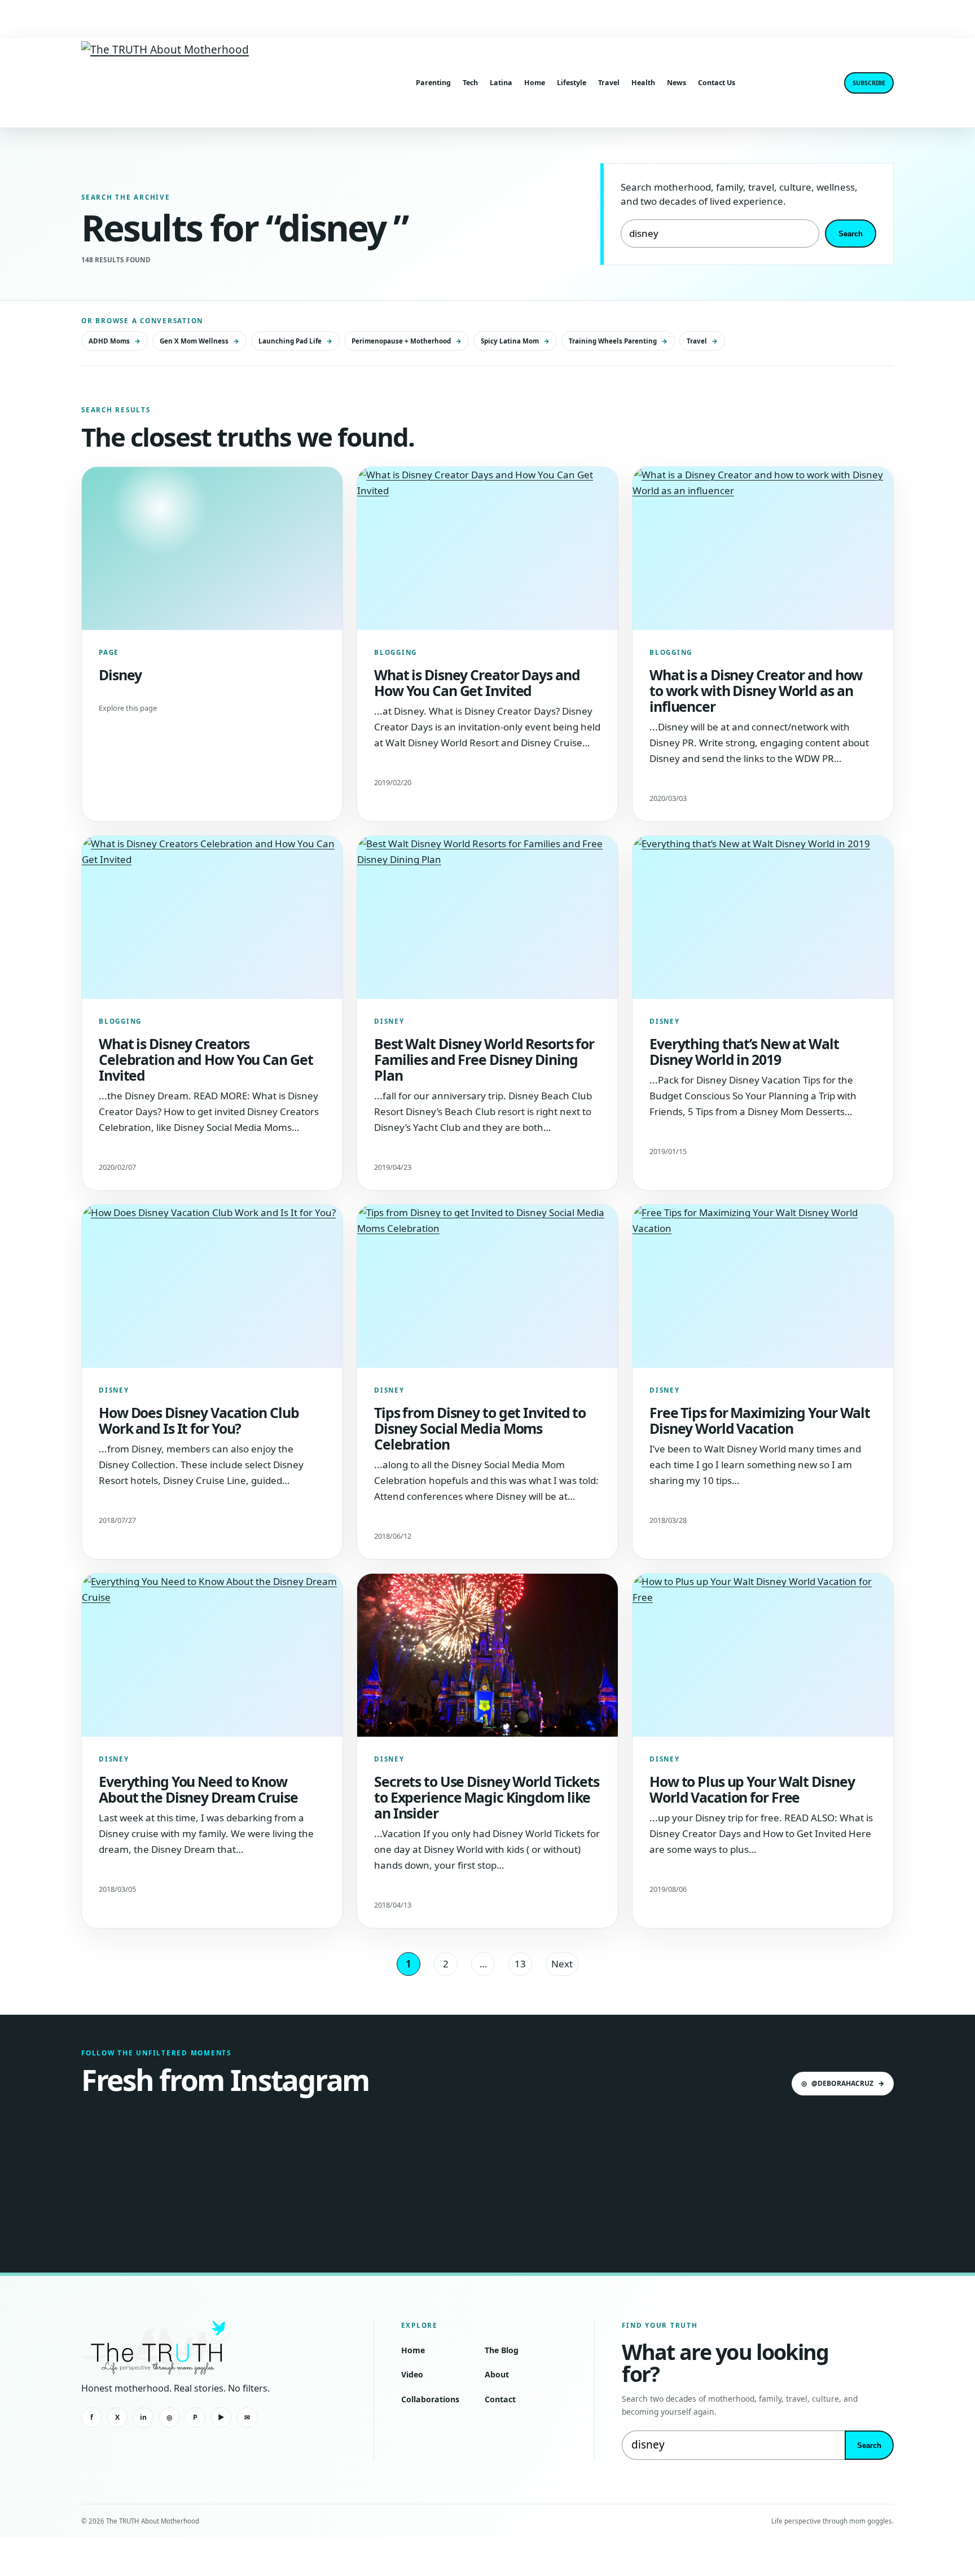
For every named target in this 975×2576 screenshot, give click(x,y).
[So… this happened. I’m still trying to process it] (692, 2174)
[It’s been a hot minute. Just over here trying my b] (556, 2174)
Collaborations (430, 2399)
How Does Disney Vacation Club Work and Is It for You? (199, 1420)
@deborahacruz (843, 2083)
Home (535, 83)
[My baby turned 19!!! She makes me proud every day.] (147, 2174)
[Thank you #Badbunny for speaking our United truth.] (419, 2174)
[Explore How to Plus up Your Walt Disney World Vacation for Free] (763, 1655)
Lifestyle (572, 83)
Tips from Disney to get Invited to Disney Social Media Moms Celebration (480, 1428)
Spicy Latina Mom (515, 341)
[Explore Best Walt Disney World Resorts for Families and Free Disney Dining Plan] (488, 917)
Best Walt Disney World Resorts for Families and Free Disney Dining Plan (484, 1060)
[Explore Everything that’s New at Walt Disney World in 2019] (763, 917)
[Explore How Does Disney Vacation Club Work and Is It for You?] (212, 1286)
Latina (501, 83)
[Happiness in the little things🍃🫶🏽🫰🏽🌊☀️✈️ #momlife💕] (283, 2174)
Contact (500, 2399)
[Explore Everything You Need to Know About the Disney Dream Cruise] (212, 1655)
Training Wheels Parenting (618, 341)
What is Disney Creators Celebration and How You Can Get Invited (206, 1060)
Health (643, 83)
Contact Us (717, 83)
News (677, 83)
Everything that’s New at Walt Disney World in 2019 (744, 1051)
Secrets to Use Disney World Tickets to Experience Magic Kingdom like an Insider (487, 1797)
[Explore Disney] (212, 549)
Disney (120, 675)
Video (412, 2374)
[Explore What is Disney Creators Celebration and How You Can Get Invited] (212, 917)
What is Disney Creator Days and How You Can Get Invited (477, 682)
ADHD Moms (115, 341)
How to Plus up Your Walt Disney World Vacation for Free (752, 1789)
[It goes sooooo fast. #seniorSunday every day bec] (828, 2174)
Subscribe (869, 83)
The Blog (502, 2350)
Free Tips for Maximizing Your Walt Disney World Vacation (760, 1420)
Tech (470, 83)
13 (520, 1964)
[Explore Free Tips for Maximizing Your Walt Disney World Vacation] (763, 1286)
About (497, 2374)
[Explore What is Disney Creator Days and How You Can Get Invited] (488, 549)
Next (562, 1964)
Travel (609, 83)
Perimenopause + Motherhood (407, 341)
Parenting (433, 83)
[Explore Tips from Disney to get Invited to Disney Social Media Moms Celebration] (488, 1286)
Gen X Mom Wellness (199, 341)
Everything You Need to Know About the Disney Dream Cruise (198, 1789)
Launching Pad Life (295, 341)
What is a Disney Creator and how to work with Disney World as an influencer (756, 691)
